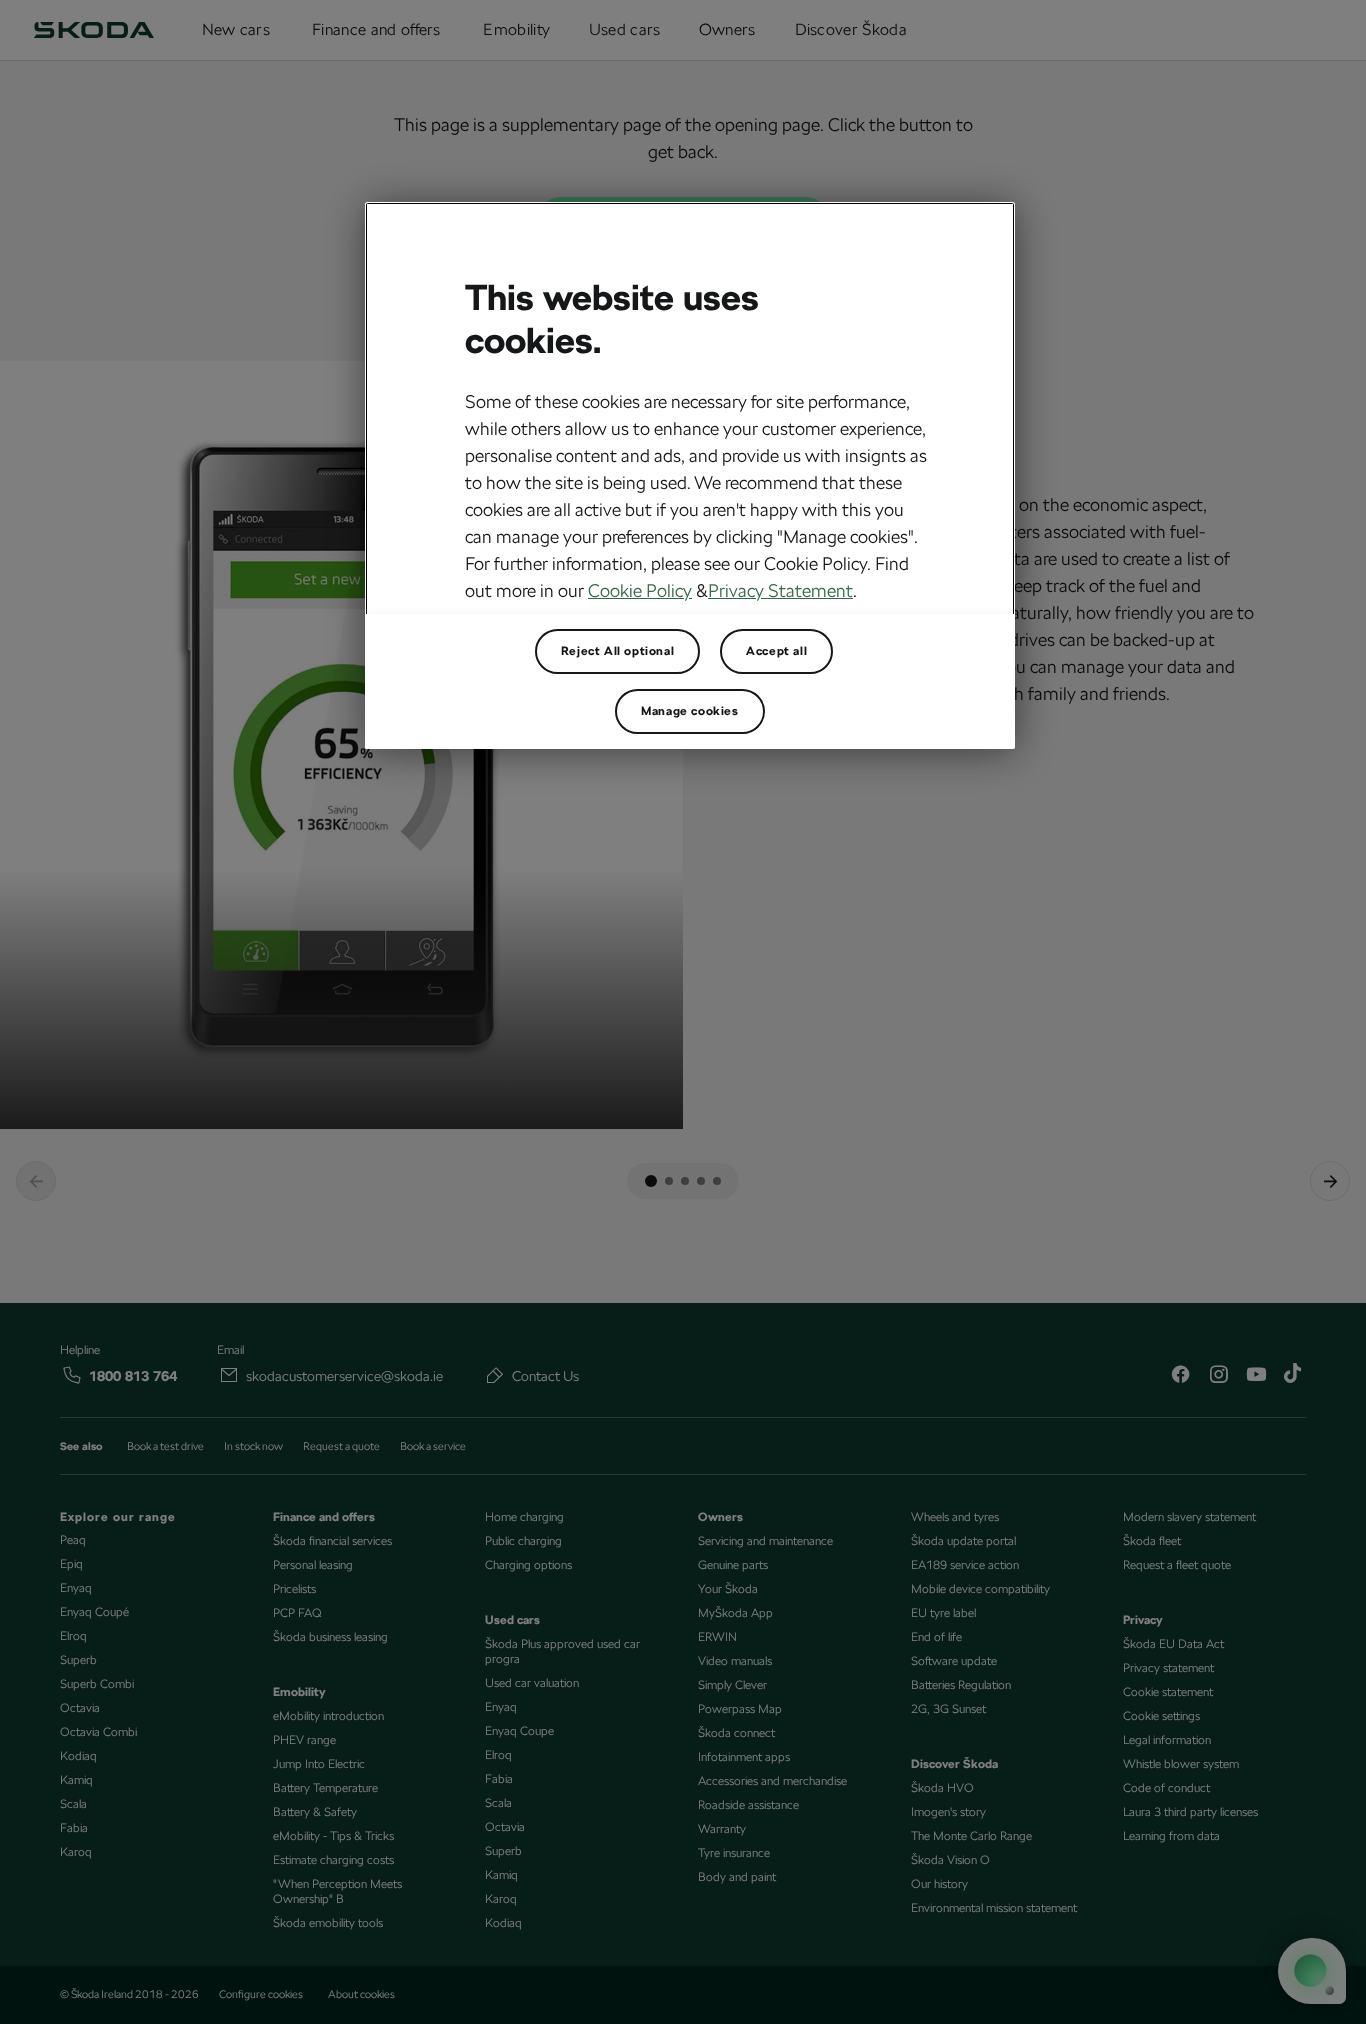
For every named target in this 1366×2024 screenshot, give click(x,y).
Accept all (776, 651)
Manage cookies (689, 711)
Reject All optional (617, 651)
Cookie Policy (640, 590)
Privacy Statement (780, 590)
